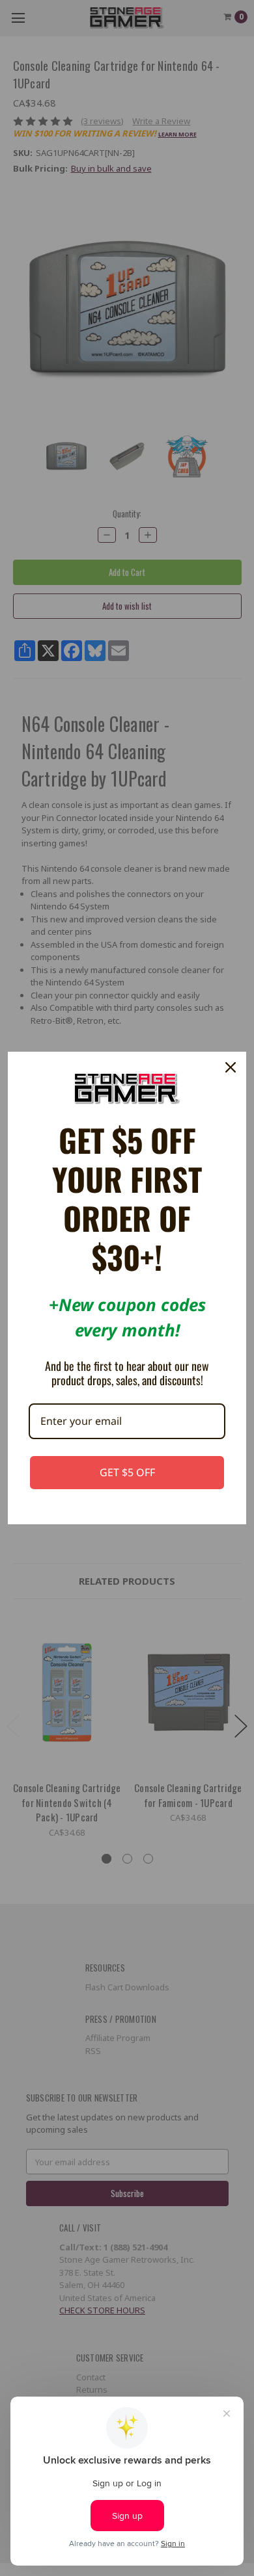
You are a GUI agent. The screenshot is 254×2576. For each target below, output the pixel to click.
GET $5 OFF (127, 1472)
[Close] (231, 1067)
